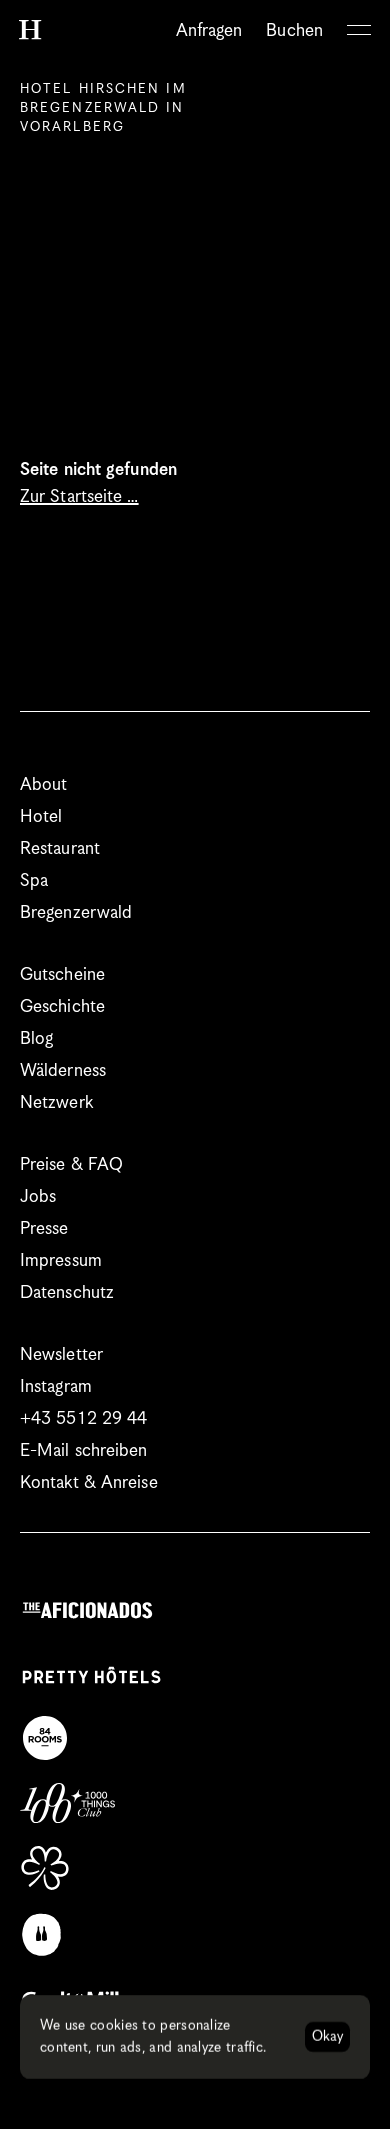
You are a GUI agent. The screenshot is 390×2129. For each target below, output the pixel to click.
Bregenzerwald (76, 913)
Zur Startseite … (79, 497)
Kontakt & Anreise (89, 1483)
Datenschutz (67, 1293)
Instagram (56, 1387)
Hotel (41, 817)
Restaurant (60, 849)
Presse (44, 1229)
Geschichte (62, 1007)
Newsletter (61, 1355)
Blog (36, 1039)
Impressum (61, 1261)
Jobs (38, 1197)
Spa (34, 881)
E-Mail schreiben (84, 1451)
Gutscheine (62, 975)
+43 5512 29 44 (83, 1419)
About (44, 785)
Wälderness (63, 1071)
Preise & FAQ (71, 1165)
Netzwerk (56, 1103)
